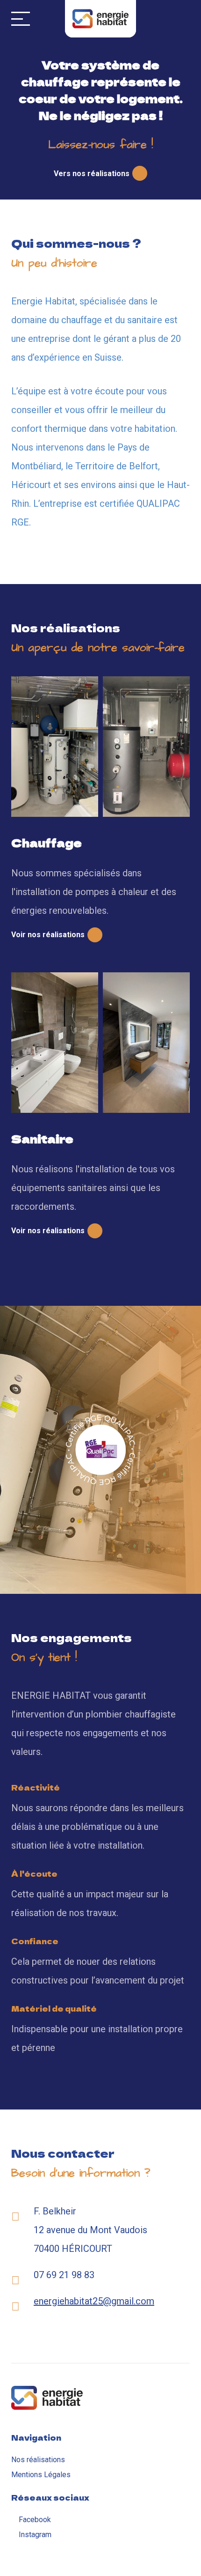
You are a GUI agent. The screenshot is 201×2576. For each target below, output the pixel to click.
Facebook (35, 2520)
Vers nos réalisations (92, 174)
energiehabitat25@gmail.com (94, 2301)
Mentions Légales (41, 2475)
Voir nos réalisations (48, 935)
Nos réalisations (38, 2460)
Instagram (35, 2535)
